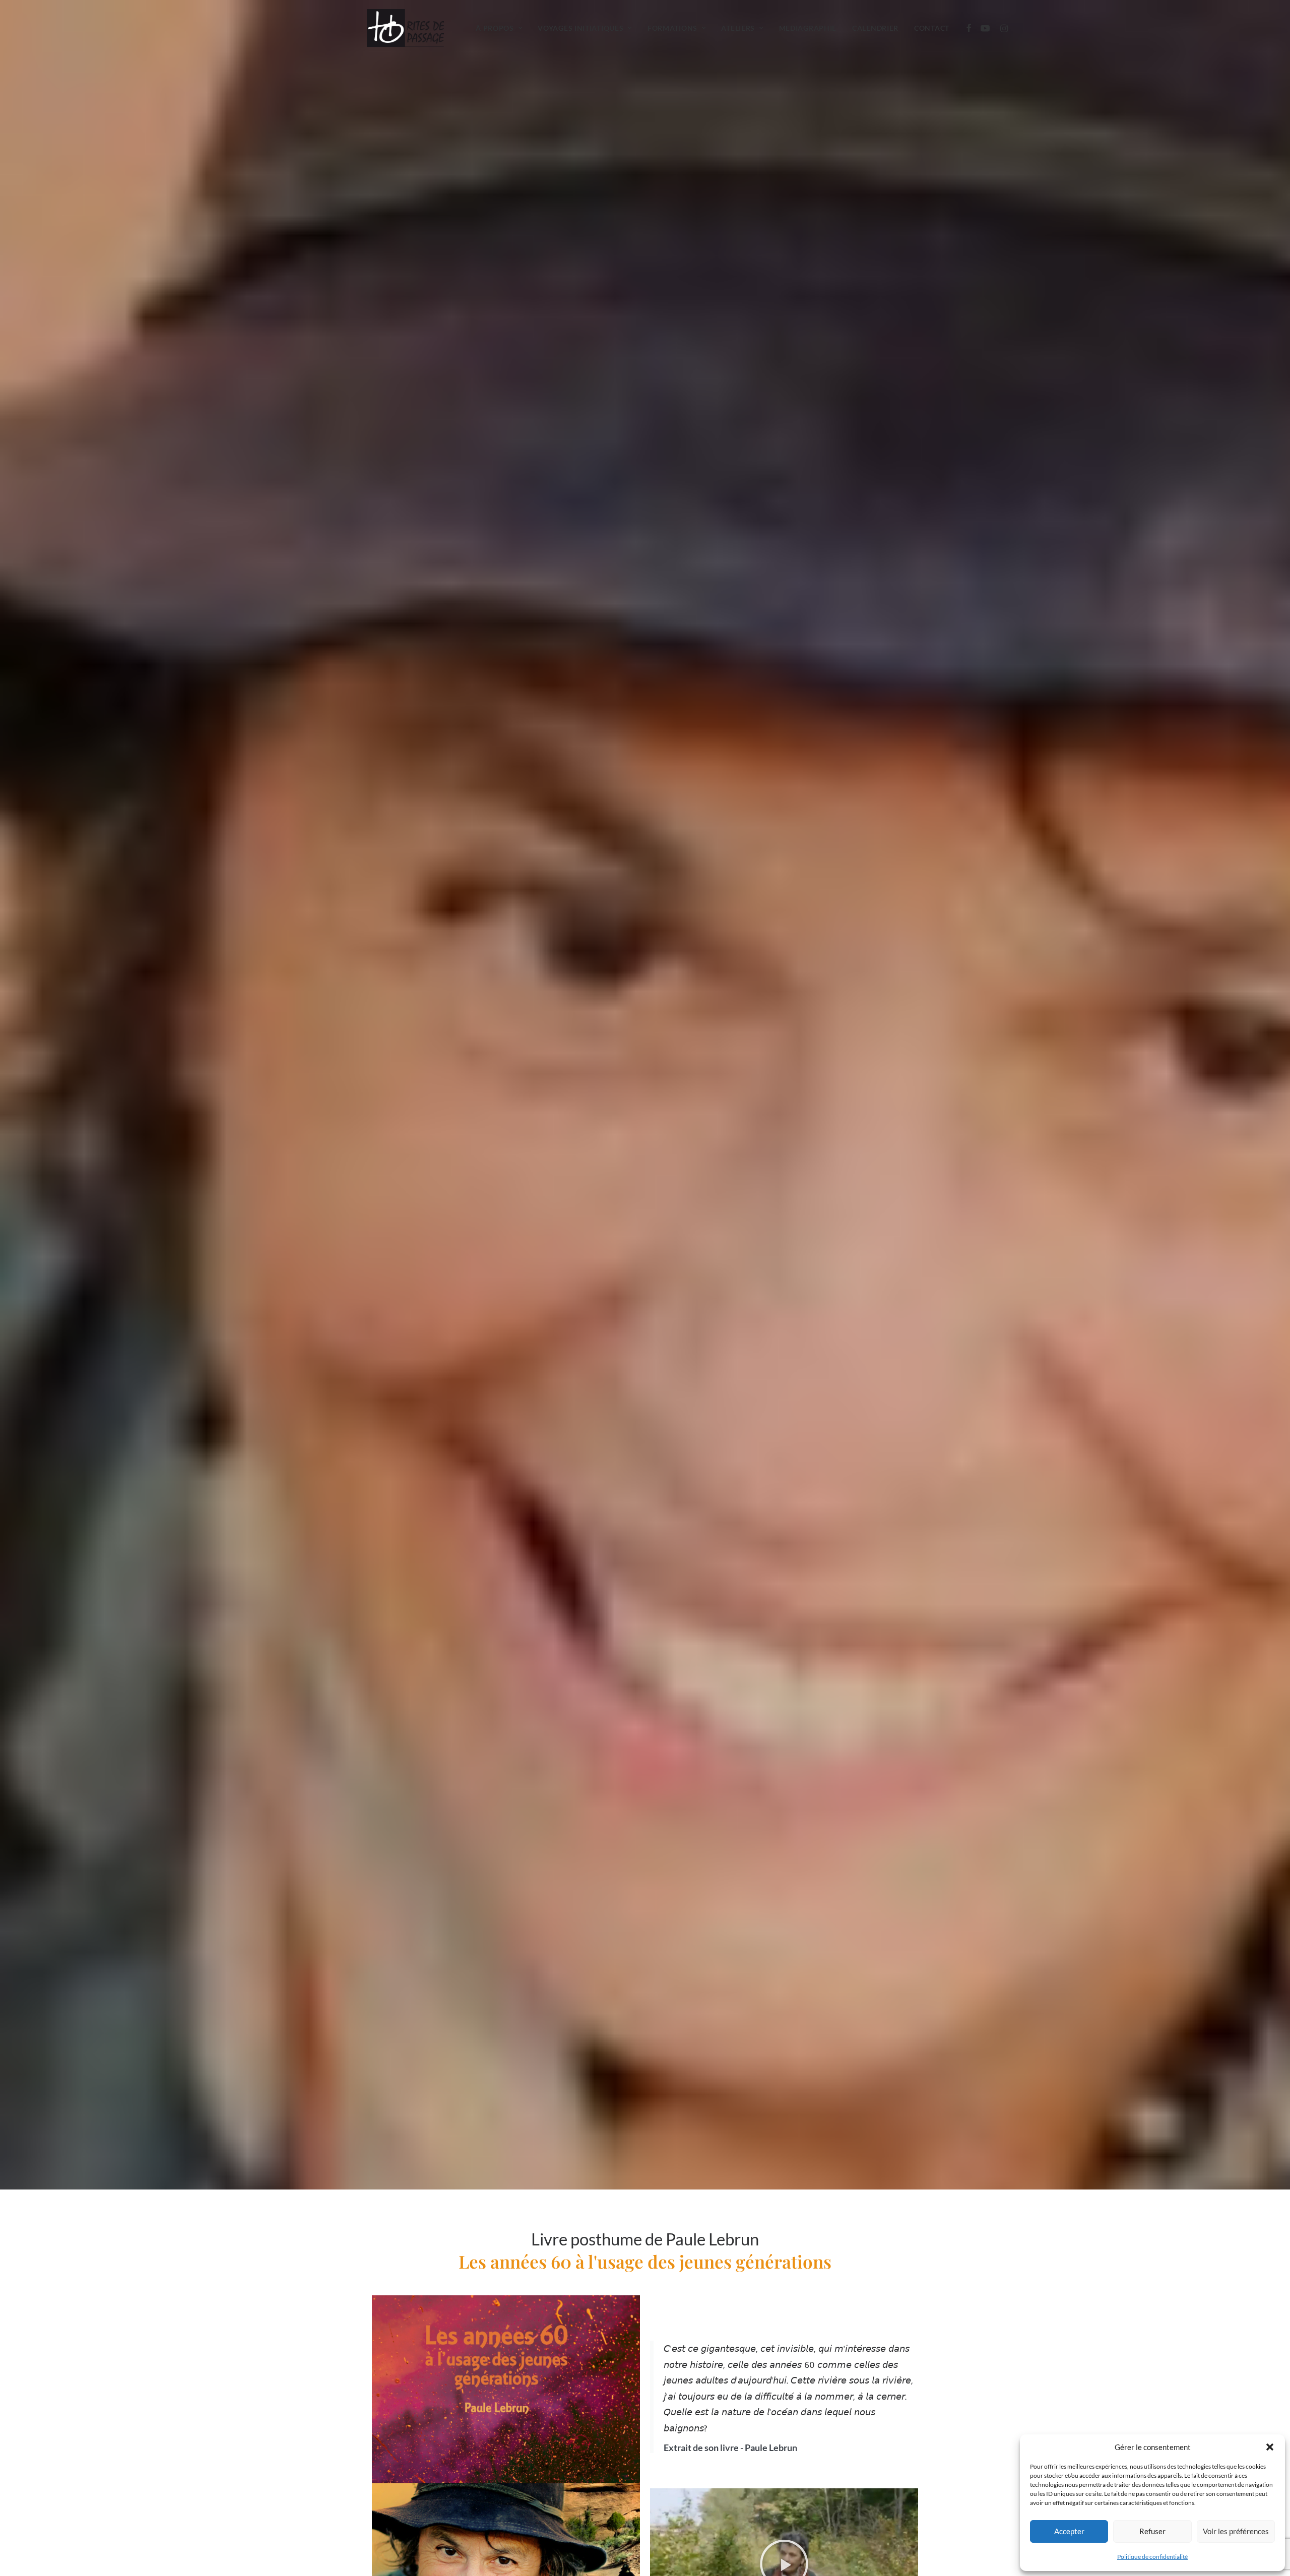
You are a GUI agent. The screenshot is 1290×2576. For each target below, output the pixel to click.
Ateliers (738, 28)
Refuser (1152, 2531)
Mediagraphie (808, 28)
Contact (932, 28)
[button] (1270, 2447)
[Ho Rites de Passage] (405, 28)
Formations (672, 28)
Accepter (1069, 2531)
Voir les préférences (1236, 2531)
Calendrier (875, 28)
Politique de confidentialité (1152, 2557)
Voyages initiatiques (580, 28)
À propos (495, 28)
